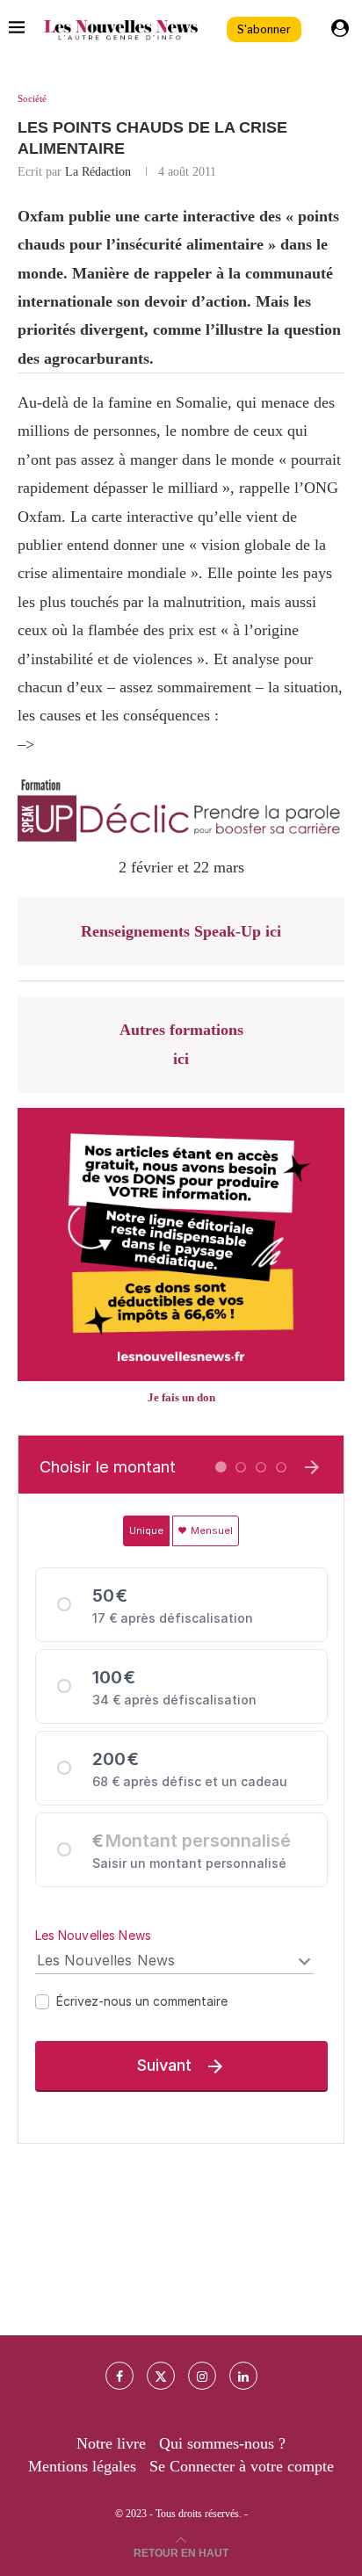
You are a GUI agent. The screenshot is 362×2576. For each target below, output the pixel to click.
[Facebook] (119, 2376)
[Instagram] (202, 2376)
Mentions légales (82, 2466)
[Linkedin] (243, 2376)
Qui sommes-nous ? (222, 2443)
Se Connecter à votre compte (242, 2466)
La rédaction (98, 172)
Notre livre (111, 2443)
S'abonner (264, 29)
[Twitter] (161, 2376)
